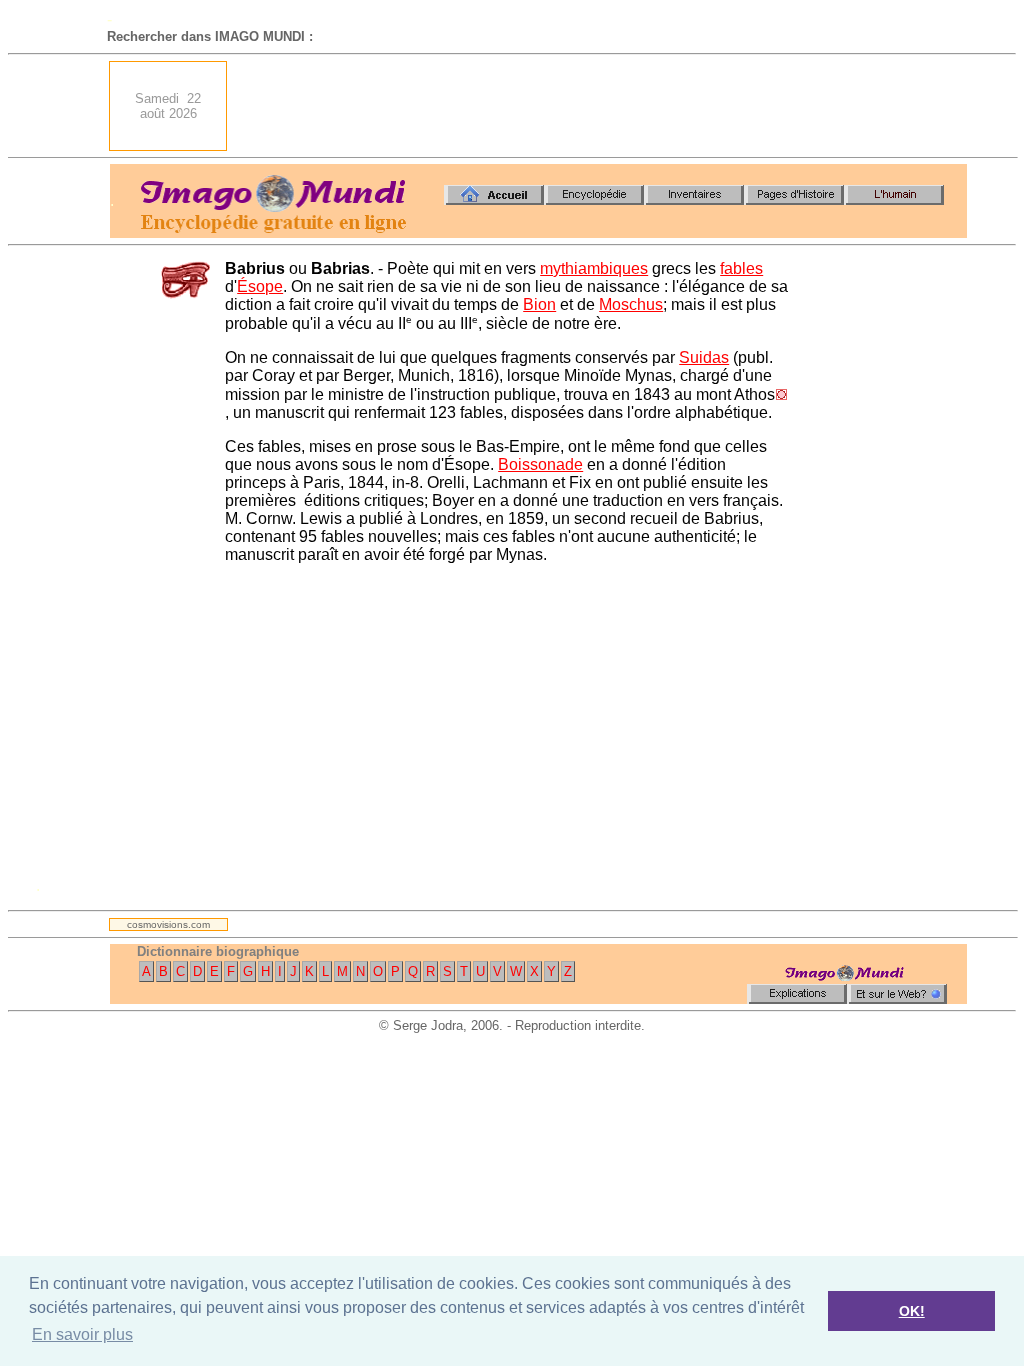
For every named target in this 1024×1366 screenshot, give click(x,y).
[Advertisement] (603, 106)
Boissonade (540, 464)
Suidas (704, 357)
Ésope (260, 286)
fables (741, 268)
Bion (539, 304)
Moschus (631, 304)
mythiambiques (594, 268)
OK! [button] (912, 1311)
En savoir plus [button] (82, 1334)
